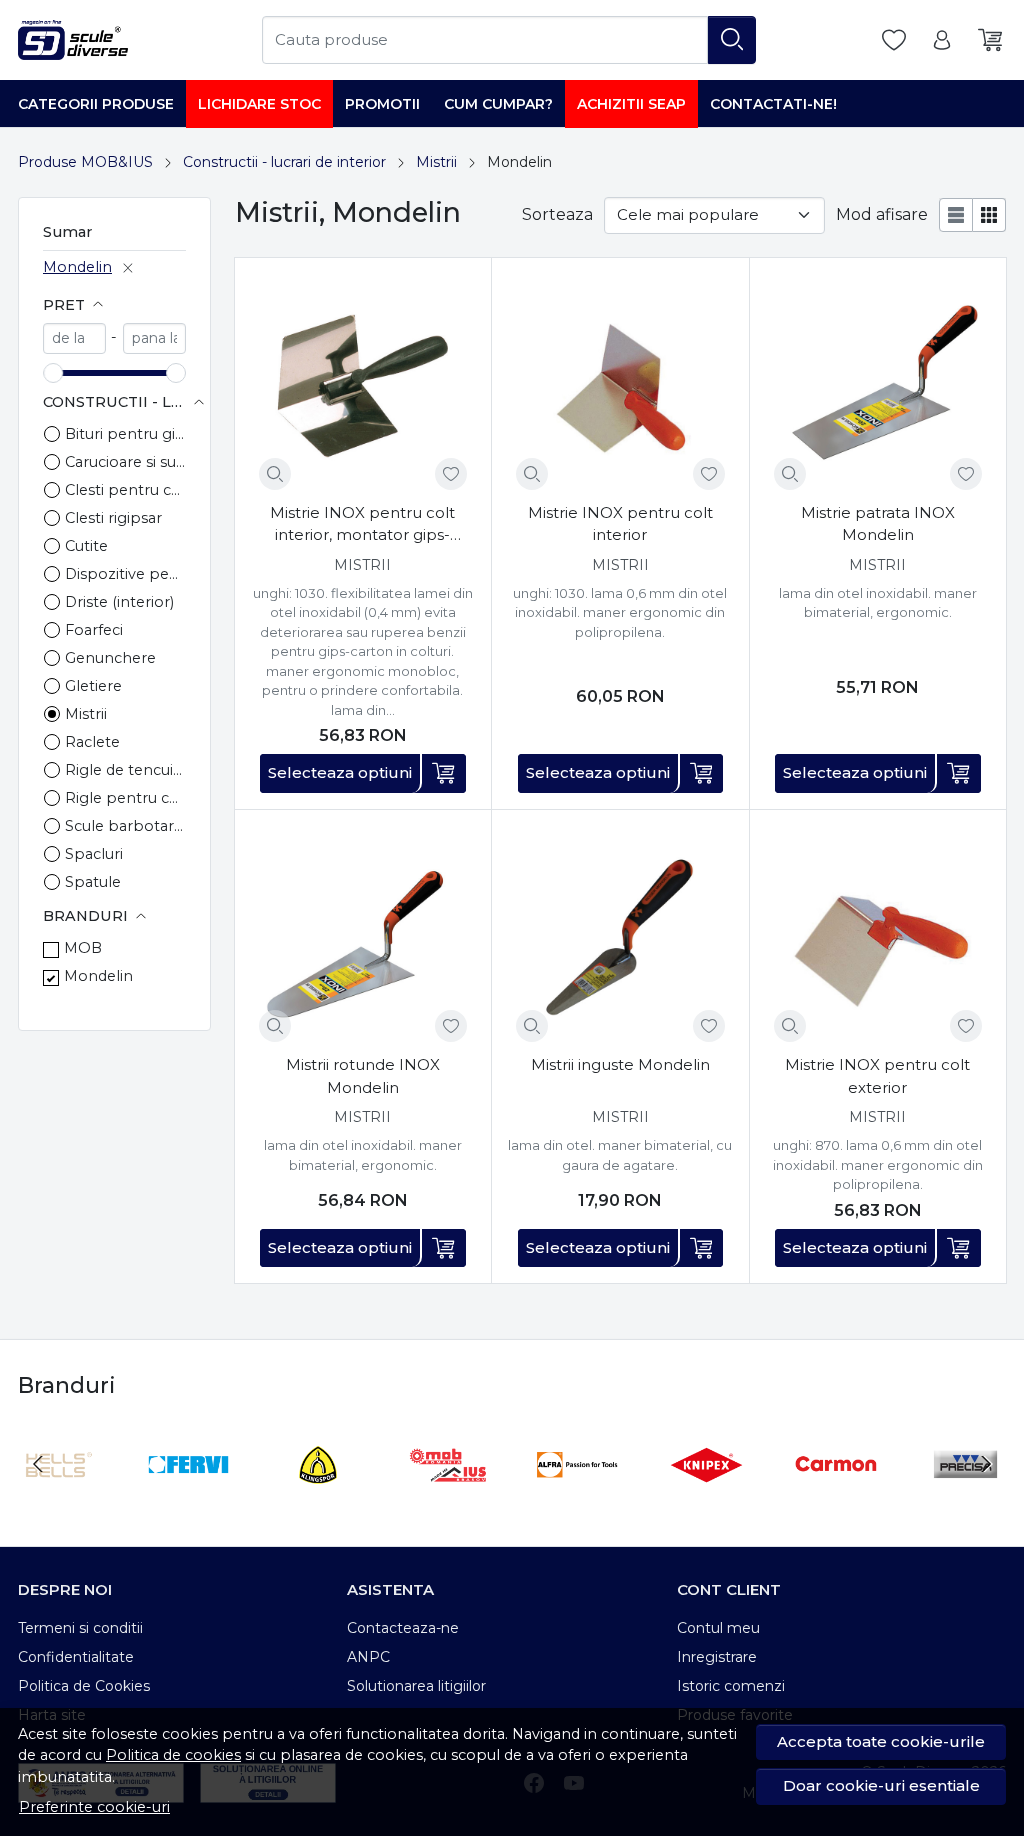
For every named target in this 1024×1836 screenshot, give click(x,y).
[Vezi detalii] (275, 474)
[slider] (53, 373)
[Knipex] (707, 1501)
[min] (74, 338)
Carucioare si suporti (125, 462)
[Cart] (990, 40)
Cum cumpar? (498, 104)
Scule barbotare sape (125, 826)
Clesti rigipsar (113, 518)
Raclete (92, 742)
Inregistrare (717, 1657)
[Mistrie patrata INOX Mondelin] (878, 386)
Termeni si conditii (80, 1628)
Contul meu (718, 1628)
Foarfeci (94, 630)
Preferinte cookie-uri (94, 1807)
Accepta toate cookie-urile (881, 1741)
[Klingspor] (318, 1501)
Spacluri (94, 854)
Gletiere (93, 686)
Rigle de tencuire (125, 770)
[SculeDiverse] (73, 40)
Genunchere (110, 658)
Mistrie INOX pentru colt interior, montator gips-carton (362, 525)
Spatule (93, 882)
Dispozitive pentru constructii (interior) (125, 574)
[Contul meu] (942, 40)
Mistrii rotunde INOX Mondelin (363, 1076)
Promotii (382, 104)
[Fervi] (189, 1501)
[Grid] (989, 215)
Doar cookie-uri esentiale (881, 1785)
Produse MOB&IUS (85, 162)
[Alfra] (577, 1501)
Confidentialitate (76, 1657)
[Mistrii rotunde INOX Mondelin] (363, 938)
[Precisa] (966, 1501)
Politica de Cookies (84, 1686)
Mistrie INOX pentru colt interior (620, 524)
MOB (83, 948)
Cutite (86, 546)
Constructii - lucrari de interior (284, 162)
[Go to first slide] (986, 1464)
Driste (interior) (119, 602)
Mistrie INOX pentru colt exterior (877, 1076)
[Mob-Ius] (448, 1501)
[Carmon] (836, 1501)
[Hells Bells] (59, 1501)
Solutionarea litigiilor (416, 1686)
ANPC (368, 1657)
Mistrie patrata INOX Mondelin (878, 524)
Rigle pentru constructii (125, 798)
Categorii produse (96, 104)
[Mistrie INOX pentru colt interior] (620, 386)
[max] (154, 338)
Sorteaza (557, 214)
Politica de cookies (173, 1755)
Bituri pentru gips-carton (125, 434)
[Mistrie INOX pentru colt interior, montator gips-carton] (363, 386)
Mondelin (77, 267)
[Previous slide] (38, 1464)
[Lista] (956, 215)
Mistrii (436, 162)
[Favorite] (894, 40)
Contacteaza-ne (403, 1628)
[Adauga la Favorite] (451, 474)
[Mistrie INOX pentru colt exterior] (878, 938)
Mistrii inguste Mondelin (620, 1064)
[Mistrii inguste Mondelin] (620, 938)
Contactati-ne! (773, 104)
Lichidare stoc (259, 104)
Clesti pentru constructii (125, 490)
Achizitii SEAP (631, 104)
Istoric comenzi (731, 1686)
